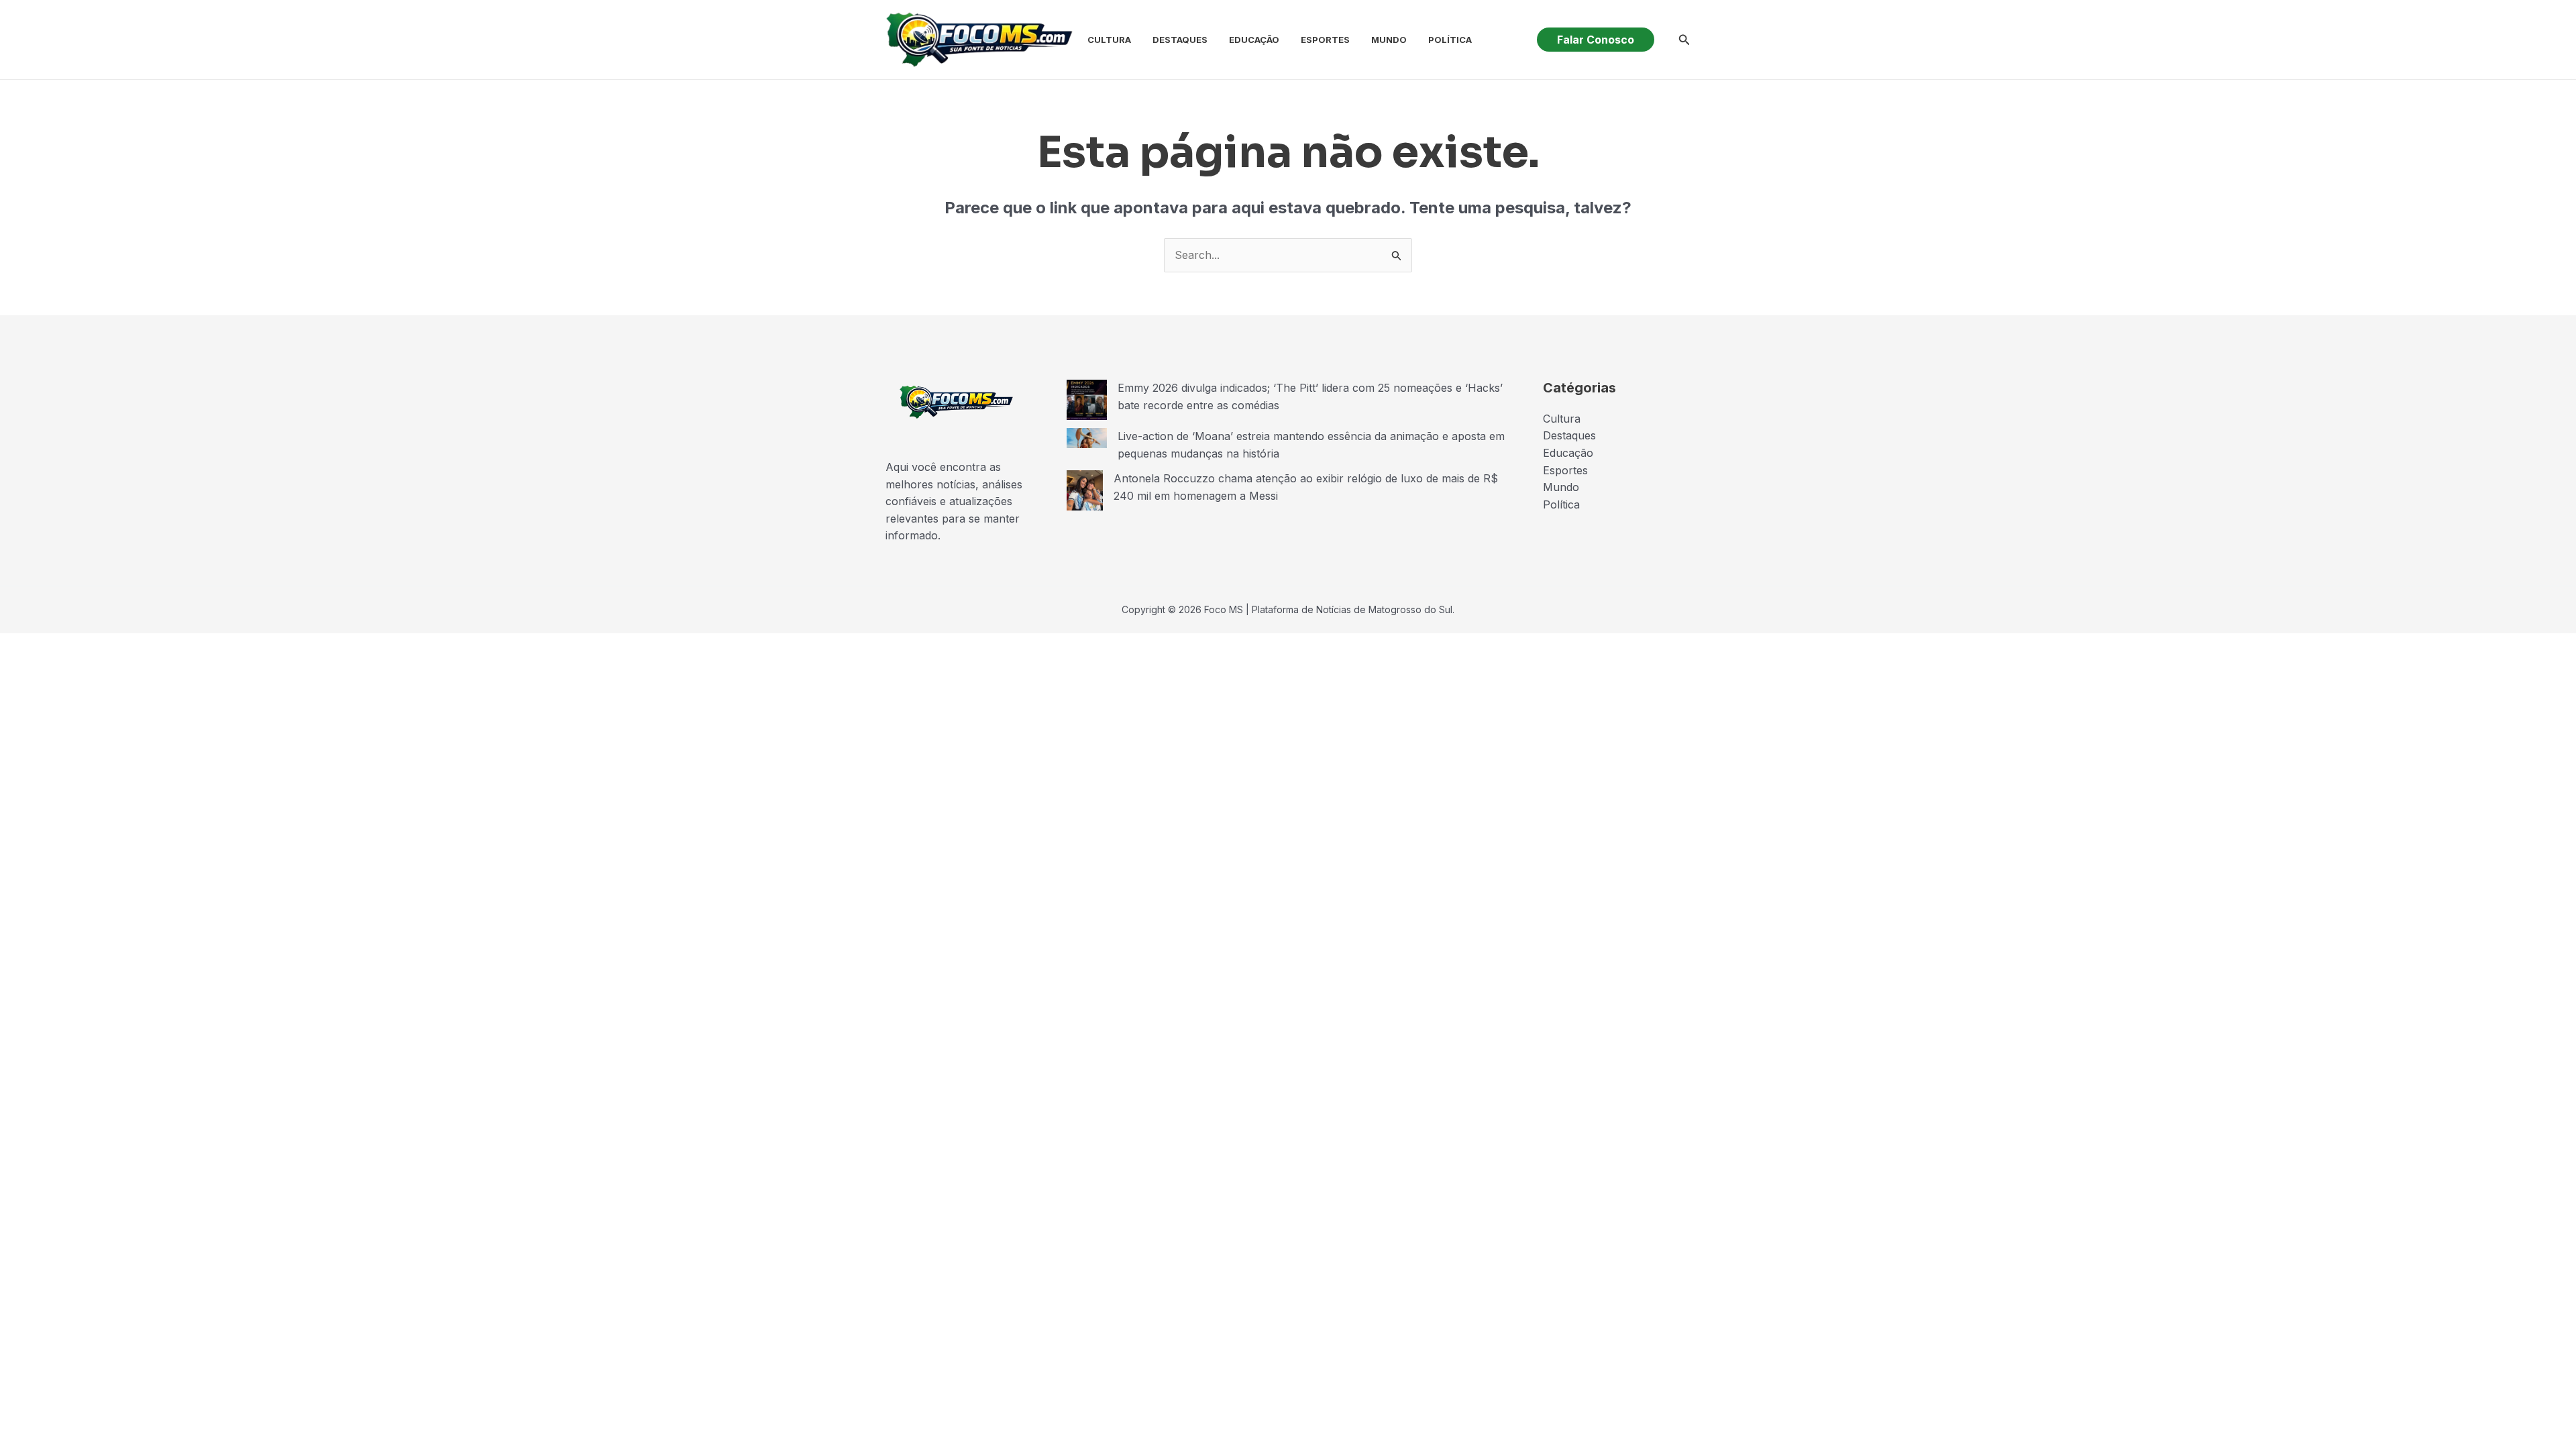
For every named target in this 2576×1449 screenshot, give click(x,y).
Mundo (1389, 40)
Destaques (1180, 40)
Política (1450, 40)
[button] (1596, 40)
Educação (1254, 40)
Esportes (1325, 40)
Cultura (1109, 40)
